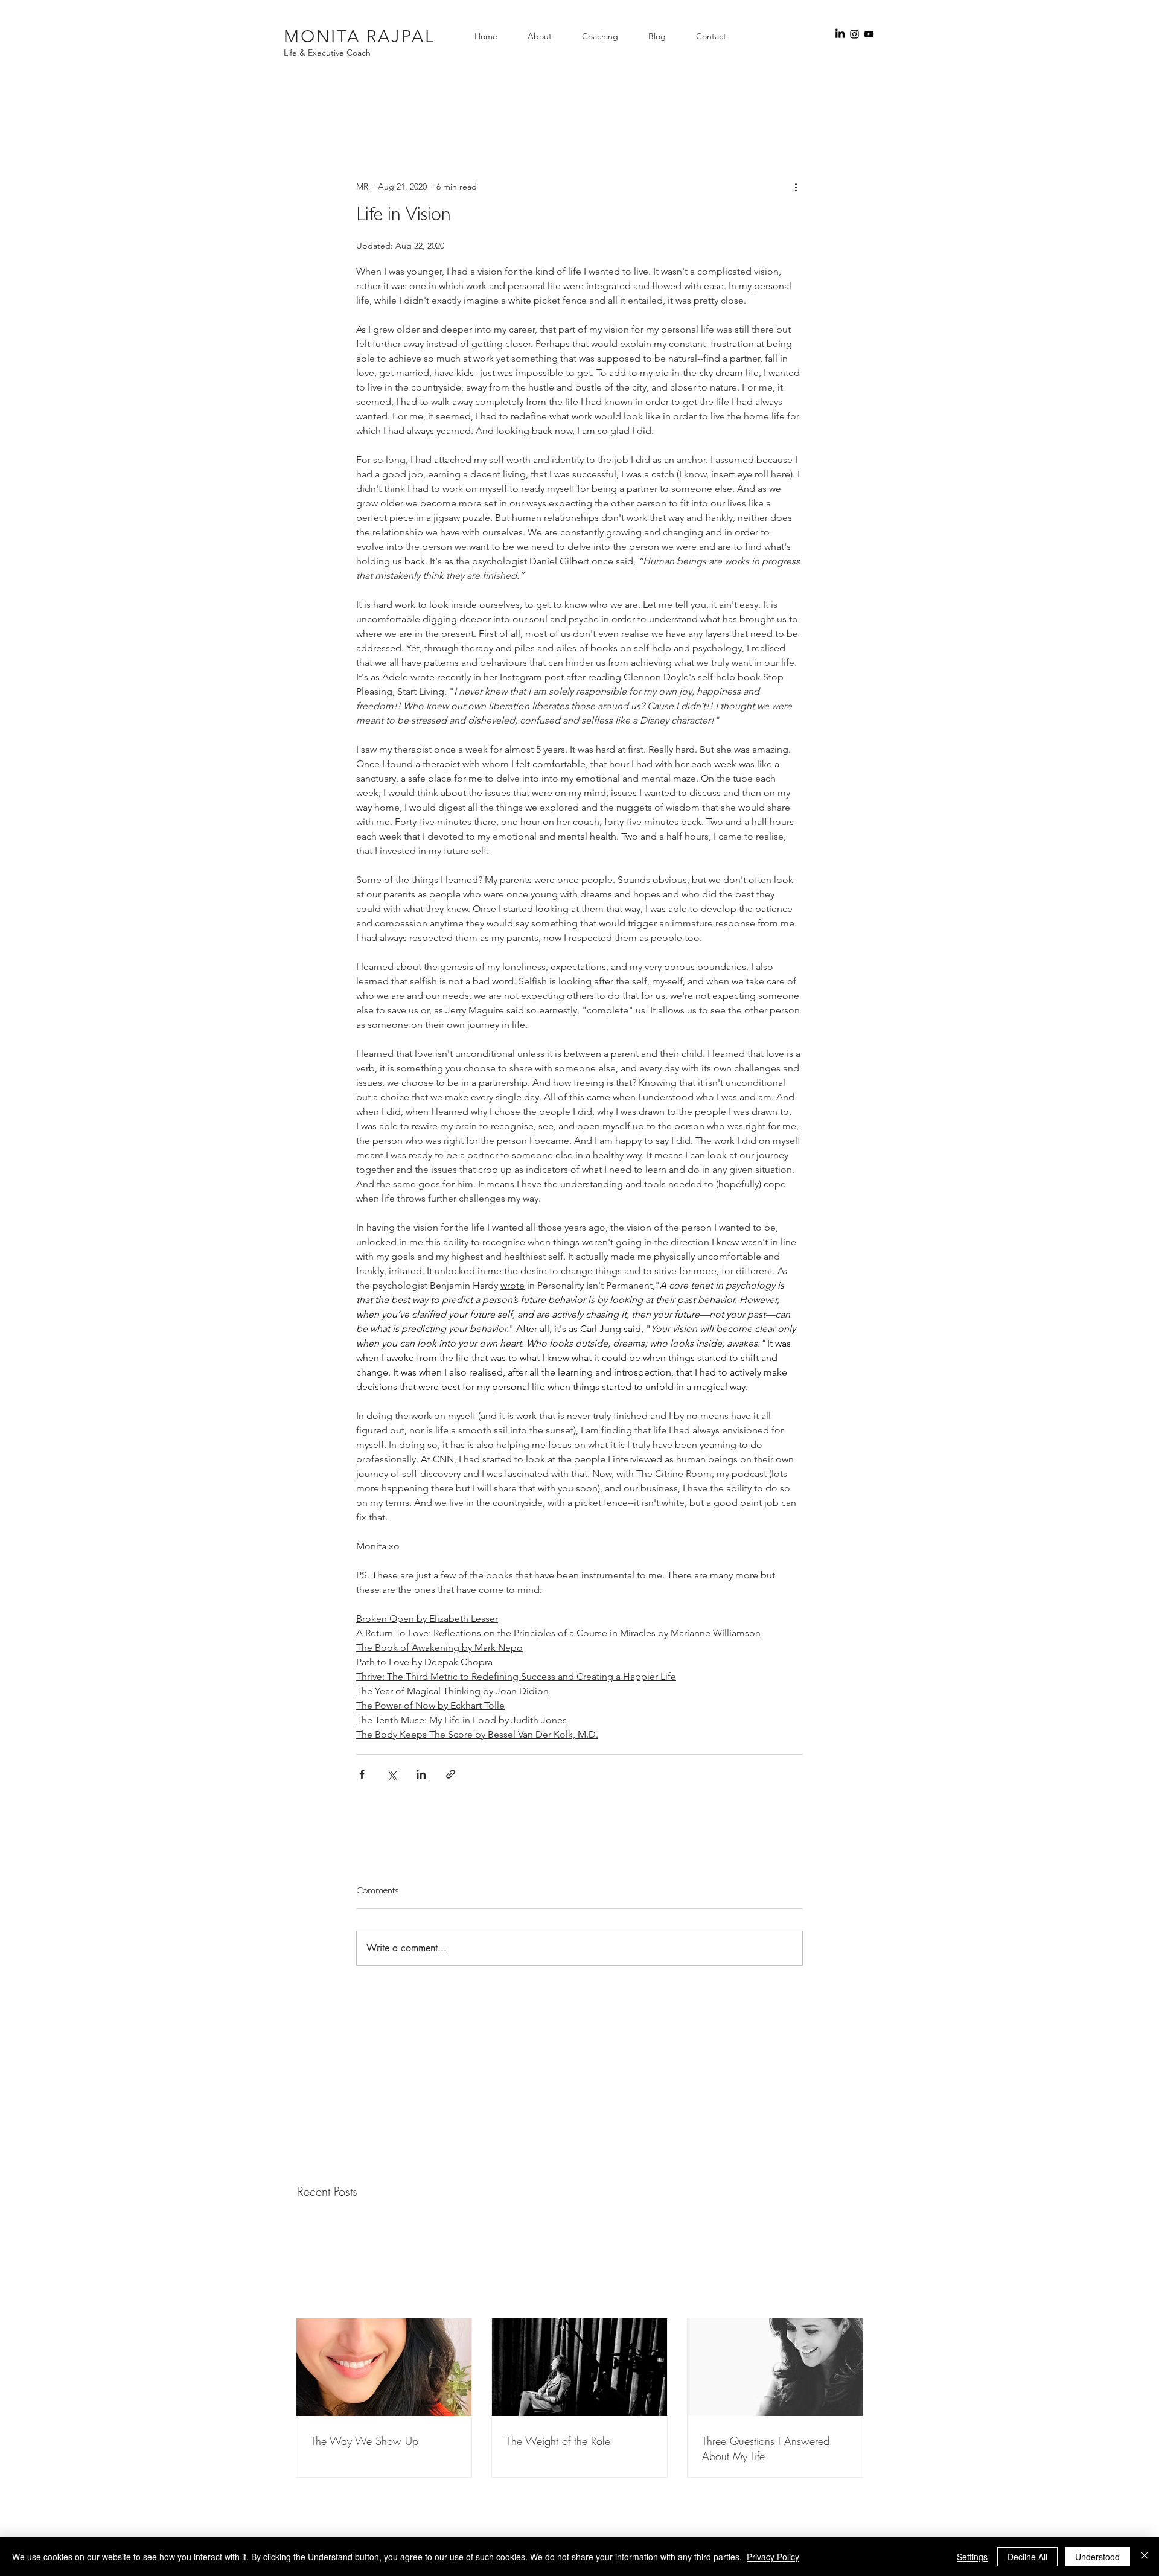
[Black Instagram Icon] (854, 34)
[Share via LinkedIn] (421, 1774)
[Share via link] (451, 1774)
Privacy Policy (773, 2557)
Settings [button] (972, 2557)
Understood (1097, 2557)
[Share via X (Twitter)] (391, 1774)
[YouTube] (869, 34)
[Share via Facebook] (362, 1774)
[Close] (1145, 2557)
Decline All (1027, 2557)
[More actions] (796, 187)
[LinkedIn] (840, 34)
